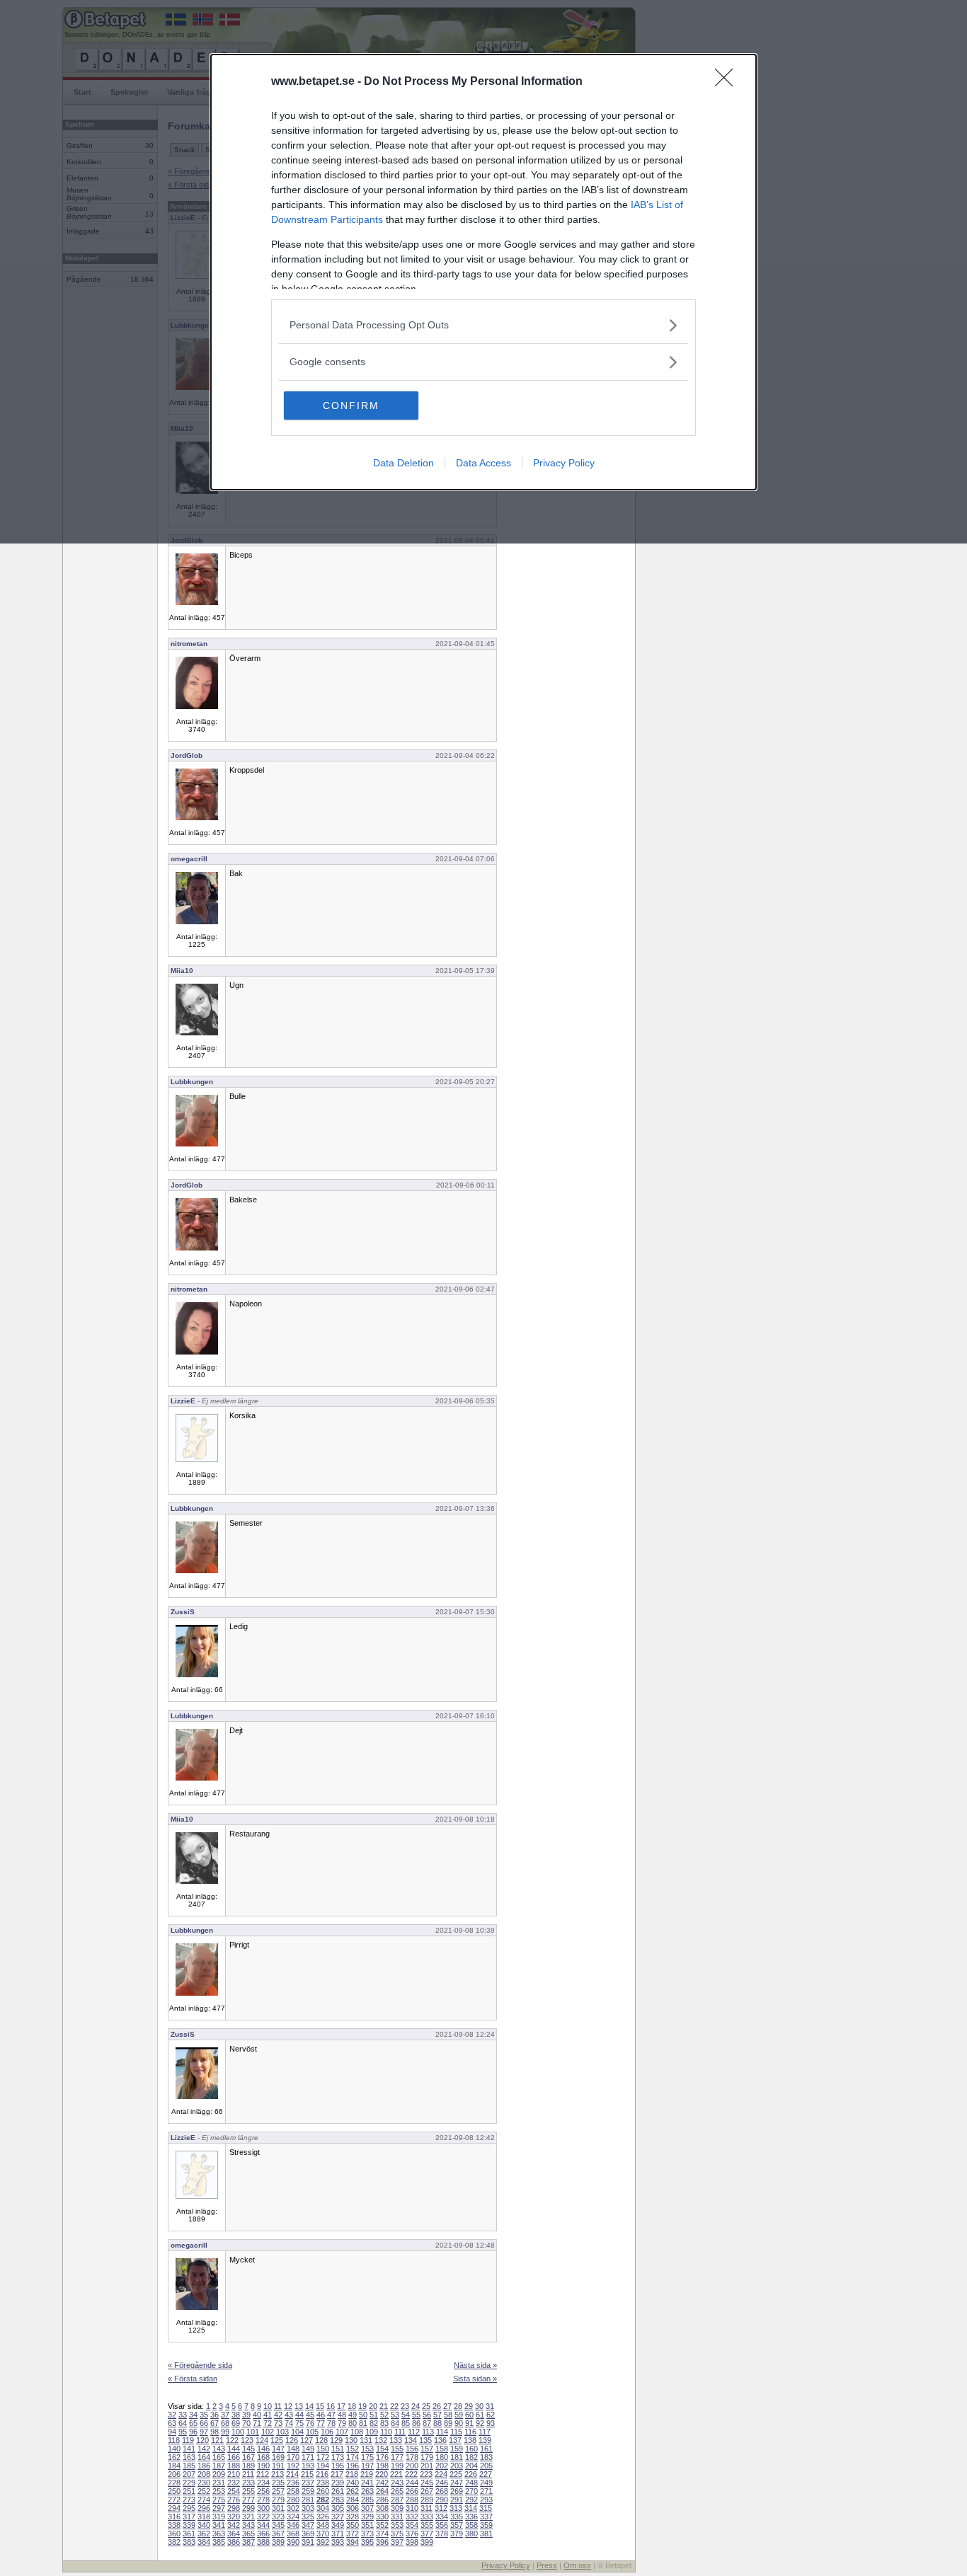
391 (308, 2542)
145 (248, 2449)
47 (331, 2415)
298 (234, 2508)
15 (320, 2406)
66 (204, 2423)
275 (219, 2500)
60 (469, 2415)
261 (338, 2491)
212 (263, 2474)
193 (308, 2466)
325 (308, 2517)
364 (234, 2534)
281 (308, 2500)
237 (308, 2483)
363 (219, 2534)
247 (457, 2483)
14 (309, 2406)
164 (204, 2457)
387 (248, 2542)
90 (459, 2423)
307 (367, 2508)
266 (412, 2491)
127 (307, 2440)
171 (308, 2457)
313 (456, 2508)
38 (236, 2415)
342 (234, 2525)
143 (219, 2449)
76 (310, 2423)
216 (322, 2474)
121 (217, 2440)
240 (353, 2483)
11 (278, 2406)
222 (411, 2474)
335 (457, 2517)
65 (193, 2423)
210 (234, 2474)
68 (225, 2423)
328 (353, 2517)
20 (373, 2406)
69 (236, 2423)
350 (353, 2525)
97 (204, 2432)
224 (441, 2474)
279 (278, 2500)
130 (351, 2440)
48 (342, 2415)
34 (193, 2415)
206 (174, 2474)
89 (448, 2423)
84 (395, 2423)
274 (204, 2500)
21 (384, 2406)
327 (338, 2517)
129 (336, 2440)
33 (183, 2415)
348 (323, 2525)
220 (382, 2474)
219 (367, 2474)
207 (189, 2474)
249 (486, 2483)
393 (338, 2542)
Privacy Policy (564, 463)
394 (353, 2542)
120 (202, 2440)
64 (183, 2423)
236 (293, 2483)
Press (547, 2565)
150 (323, 2449)
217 (337, 2474)
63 (172, 2423)
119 (188, 2440)
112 (414, 2432)
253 (219, 2491)
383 (189, 2542)
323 (278, 2517)
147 (278, 2449)
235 (278, 2483)
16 (331, 2406)
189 (248, 2466)
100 (238, 2432)
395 (367, 2542)
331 (397, 2517)
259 (308, 2491)
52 (384, 2415)
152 (353, 2449)
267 (427, 2491)
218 (352, 2474)
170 (293, 2457)
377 (427, 2534)
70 (246, 2423)
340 (204, 2525)
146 (263, 2449)
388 (263, 2542)
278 (263, 2500)
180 (442, 2457)
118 (174, 2440)
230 (204, 2483)
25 (426, 2406)
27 (447, 2406)
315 (486, 2508)
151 (338, 2449)
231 (219, 2483)
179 (427, 2457)
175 (367, 2457)
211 (248, 2474)
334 (442, 2517)
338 (174, 2525)
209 (219, 2474)
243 (397, 2483)
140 (174, 2449)
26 (437, 2406)
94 (172, 2432)
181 (457, 2457)
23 (405, 2406)
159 (457, 2449)
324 (293, 2517)
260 (323, 2491)
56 (427, 2415)
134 (411, 2440)
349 (338, 2525)
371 (338, 2534)
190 (263, 2466)
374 (382, 2534)
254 (234, 2491)
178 (412, 2457)
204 (471, 2466)
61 (480, 2415)
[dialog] (483, 272)
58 (448, 2415)
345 (278, 2525)
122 (232, 2440)
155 (397, 2449)
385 (219, 2542)
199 (397, 2466)
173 (338, 2457)
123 (247, 2440)
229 (189, 2483)
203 (457, 2466)
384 (204, 2542)
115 (456, 2432)
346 (293, 2525)
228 (174, 2483)
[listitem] (483, 325)
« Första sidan (193, 2379)
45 (310, 2415)
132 (381, 2440)
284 (353, 2500)
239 (338, 2483)
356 (442, 2525)
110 (386, 2432)
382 (174, 2542)
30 (479, 2406)
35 (204, 2415)
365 (248, 2534)
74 (289, 2423)
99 (225, 2432)
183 (486, 2457)
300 (263, 2508)
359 (486, 2525)
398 (412, 2542)
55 (416, 2415)
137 (455, 2440)
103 (282, 2432)
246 (442, 2483)
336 (471, 2517)
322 (263, 2517)
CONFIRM (351, 406)
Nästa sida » (475, 2365)
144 (234, 2449)
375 (397, 2534)
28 (458, 2406)
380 (471, 2534)
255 (248, 2491)
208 (204, 2474)
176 (382, 2457)
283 (338, 2500)
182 (471, 2457)
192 (293, 2466)
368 (293, 2534)
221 (396, 2474)
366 (263, 2534)
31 (490, 2406)
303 (308, 2508)
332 (412, 2517)
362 (204, 2534)
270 (471, 2491)
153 (367, 2449)
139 (485, 2440)
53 (395, 2415)
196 (353, 2466)
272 (174, 2500)
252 (204, 2491)
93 (491, 2423)
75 (299, 2423)
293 (486, 2500)
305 (338, 2508)
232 (234, 2483)
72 (268, 2423)
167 (248, 2457)
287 (397, 2500)
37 (225, 2415)
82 (374, 2423)
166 (234, 2457)
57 (437, 2415)
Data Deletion (404, 463)
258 (293, 2491)
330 (382, 2517)
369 (308, 2534)
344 (263, 2525)
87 (427, 2423)
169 (278, 2457)
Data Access (483, 463)
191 (278, 2466)
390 (293, 2542)
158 (442, 2449)
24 (416, 2406)
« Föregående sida (200, 2365)
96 (193, 2432)
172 (323, 2457)
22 (394, 2406)
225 (456, 2474)
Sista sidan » (475, 2379)
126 (292, 2440)
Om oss (577, 2565)
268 (442, 2491)
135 (425, 2440)
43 (289, 2415)
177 (397, 2457)
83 (384, 2423)
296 (204, 2508)
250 (174, 2491)
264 (382, 2491)
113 (428, 2432)
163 (189, 2457)
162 (174, 2457)
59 (459, 2415)
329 (367, 2517)
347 (308, 2525)
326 (323, 2517)
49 (353, 2415)
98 (214, 2432)
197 (367, 2466)
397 (397, 2542)
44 (299, 2415)
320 (234, 2517)
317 (189, 2517)
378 (442, 2534)
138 (470, 2440)
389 (278, 2542)
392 (323, 2542)
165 (219, 2457)
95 (183, 2432)
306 (353, 2508)
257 (278, 2491)
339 (189, 2525)
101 (253, 2432)
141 (189, 2449)
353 (397, 2525)
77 (321, 2423)
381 (486, 2534)
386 (234, 2542)
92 (480, 2423)
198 (382, 2466)
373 (367, 2534)
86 (416, 2423)
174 (353, 2457)
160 (471, 2449)
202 (442, 2466)
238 (323, 2483)
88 (437, 2423)
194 (323, 2466)
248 (471, 2483)
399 (427, 2542)
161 (486, 2449)
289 (427, 2500)
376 (412, 2534)
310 (412, 2508)
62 (491, 2415)
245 (427, 2483)
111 (400, 2432)
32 (172, 2415)
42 (278, 2415)
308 (382, 2508)
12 (288, 2406)
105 (312, 2432)
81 (363, 2423)
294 (174, 2508)
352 (382, 2525)
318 (204, 2517)
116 (470, 2432)
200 (412, 2466)
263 (367, 2491)
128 (321, 2440)
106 (327, 2432)
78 (331, 2423)
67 (214, 2423)
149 (308, 2449)
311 (427, 2508)
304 (323, 2508)
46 (321, 2415)
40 (257, 2415)
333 (427, 2517)
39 (246, 2415)
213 (277, 2474)
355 (427, 2525)
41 (268, 2415)
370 (323, 2534)
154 (382, 2449)
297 (219, 2508)
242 (382, 2483)
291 (457, 2500)
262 (353, 2491)
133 (396, 2440)
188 (234, 2466)
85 (406, 2423)
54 (406, 2415)
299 (248, 2508)
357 (457, 2525)
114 (442, 2432)
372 (353, 2534)
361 (189, 2534)
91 (469, 2423)
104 (297, 2432)
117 (485, 2432)
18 (352, 2406)
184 (174, 2466)
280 (293, 2500)
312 (441, 2508)
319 (219, 2517)
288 (412, 2500)
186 (204, 2466)
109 (372, 2432)
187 (219, 2466)
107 (342, 2432)
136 (440, 2440)
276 (234, 2500)
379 (457, 2534)
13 (299, 2406)
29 (469, 2406)
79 (342, 2423)
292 (471, 2500)
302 (293, 2508)
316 (174, 2517)
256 (263, 2491)
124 (262, 2440)
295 (189, 2508)
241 (367, 2483)
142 (204, 2449)
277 (248, 2500)
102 (268, 2432)
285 (367, 2500)
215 (307, 2474)
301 (278, 2508)
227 (486, 2474)
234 (263, 2483)
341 (219, 2525)
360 (174, 2534)
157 (427, 2449)
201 (427, 2466)
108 (357, 2432)
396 (382, 2542)
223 (426, 2474)
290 (442, 2500)
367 (278, 2534)
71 (257, 2423)
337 (486, 2517)
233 (248, 2483)
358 (471, 2525)
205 (486, 2466)
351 (367, 2525)
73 (278, 2423)
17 (341, 2406)
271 (486, 2491)
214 (292, 2474)
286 (382, 2500)
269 (457, 2491)
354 (412, 2525)
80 (353, 2423)
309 (397, 2508)
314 (471, 2508)
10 (268, 2406)
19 (362, 2406)
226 (471, 2474)
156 (412, 2449)
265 (397, 2491)
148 (293, 2449)
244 (412, 2483)
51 (374, 2415)
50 (363, 2415)
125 (277, 2440)
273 (189, 2500)
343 (248, 2525)
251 (189, 2491)
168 (263, 2457)
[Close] (728, 82)
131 (366, 2440)
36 (214, 2415)
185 (189, 2466)
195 (338, 2466)
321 (248, 2517)
